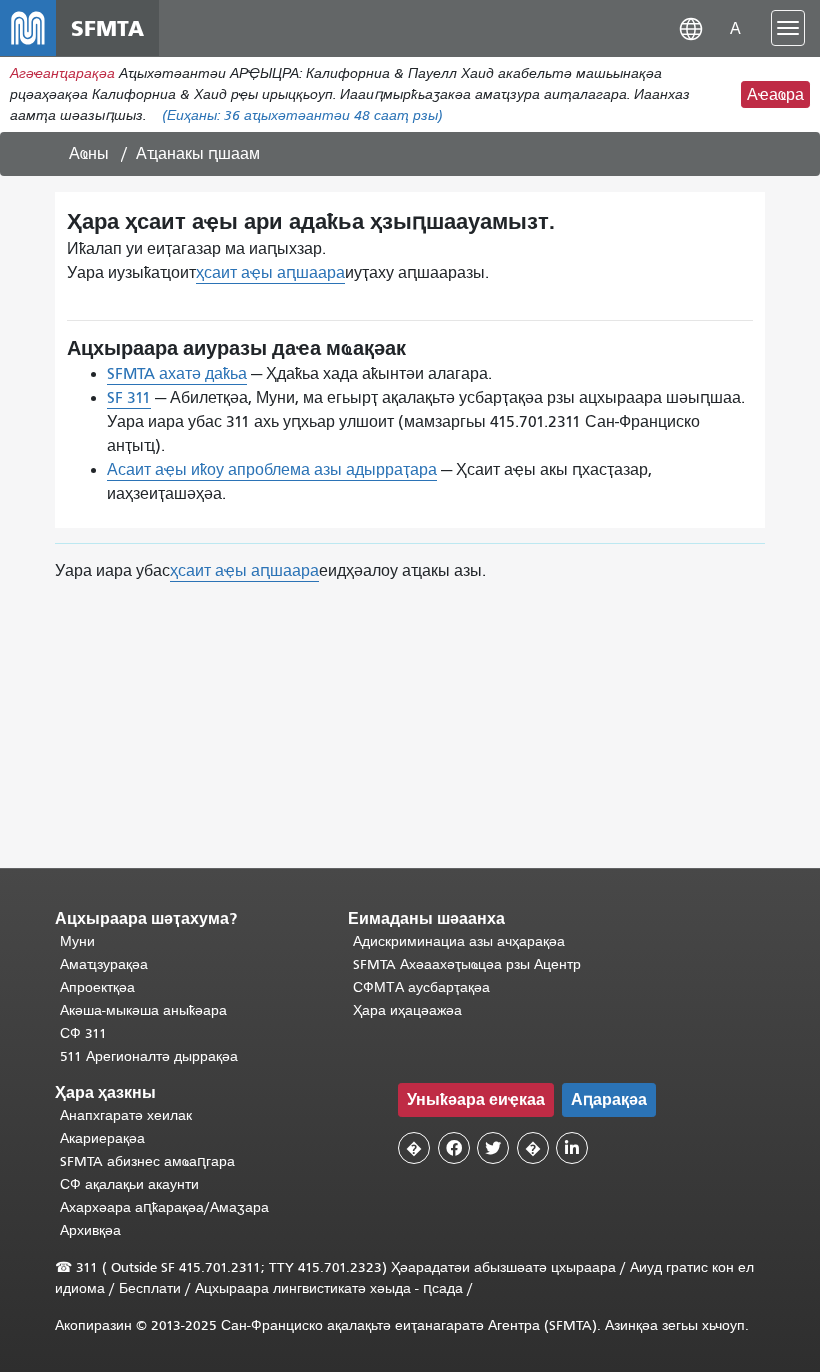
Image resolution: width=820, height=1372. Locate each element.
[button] (691, 27)
